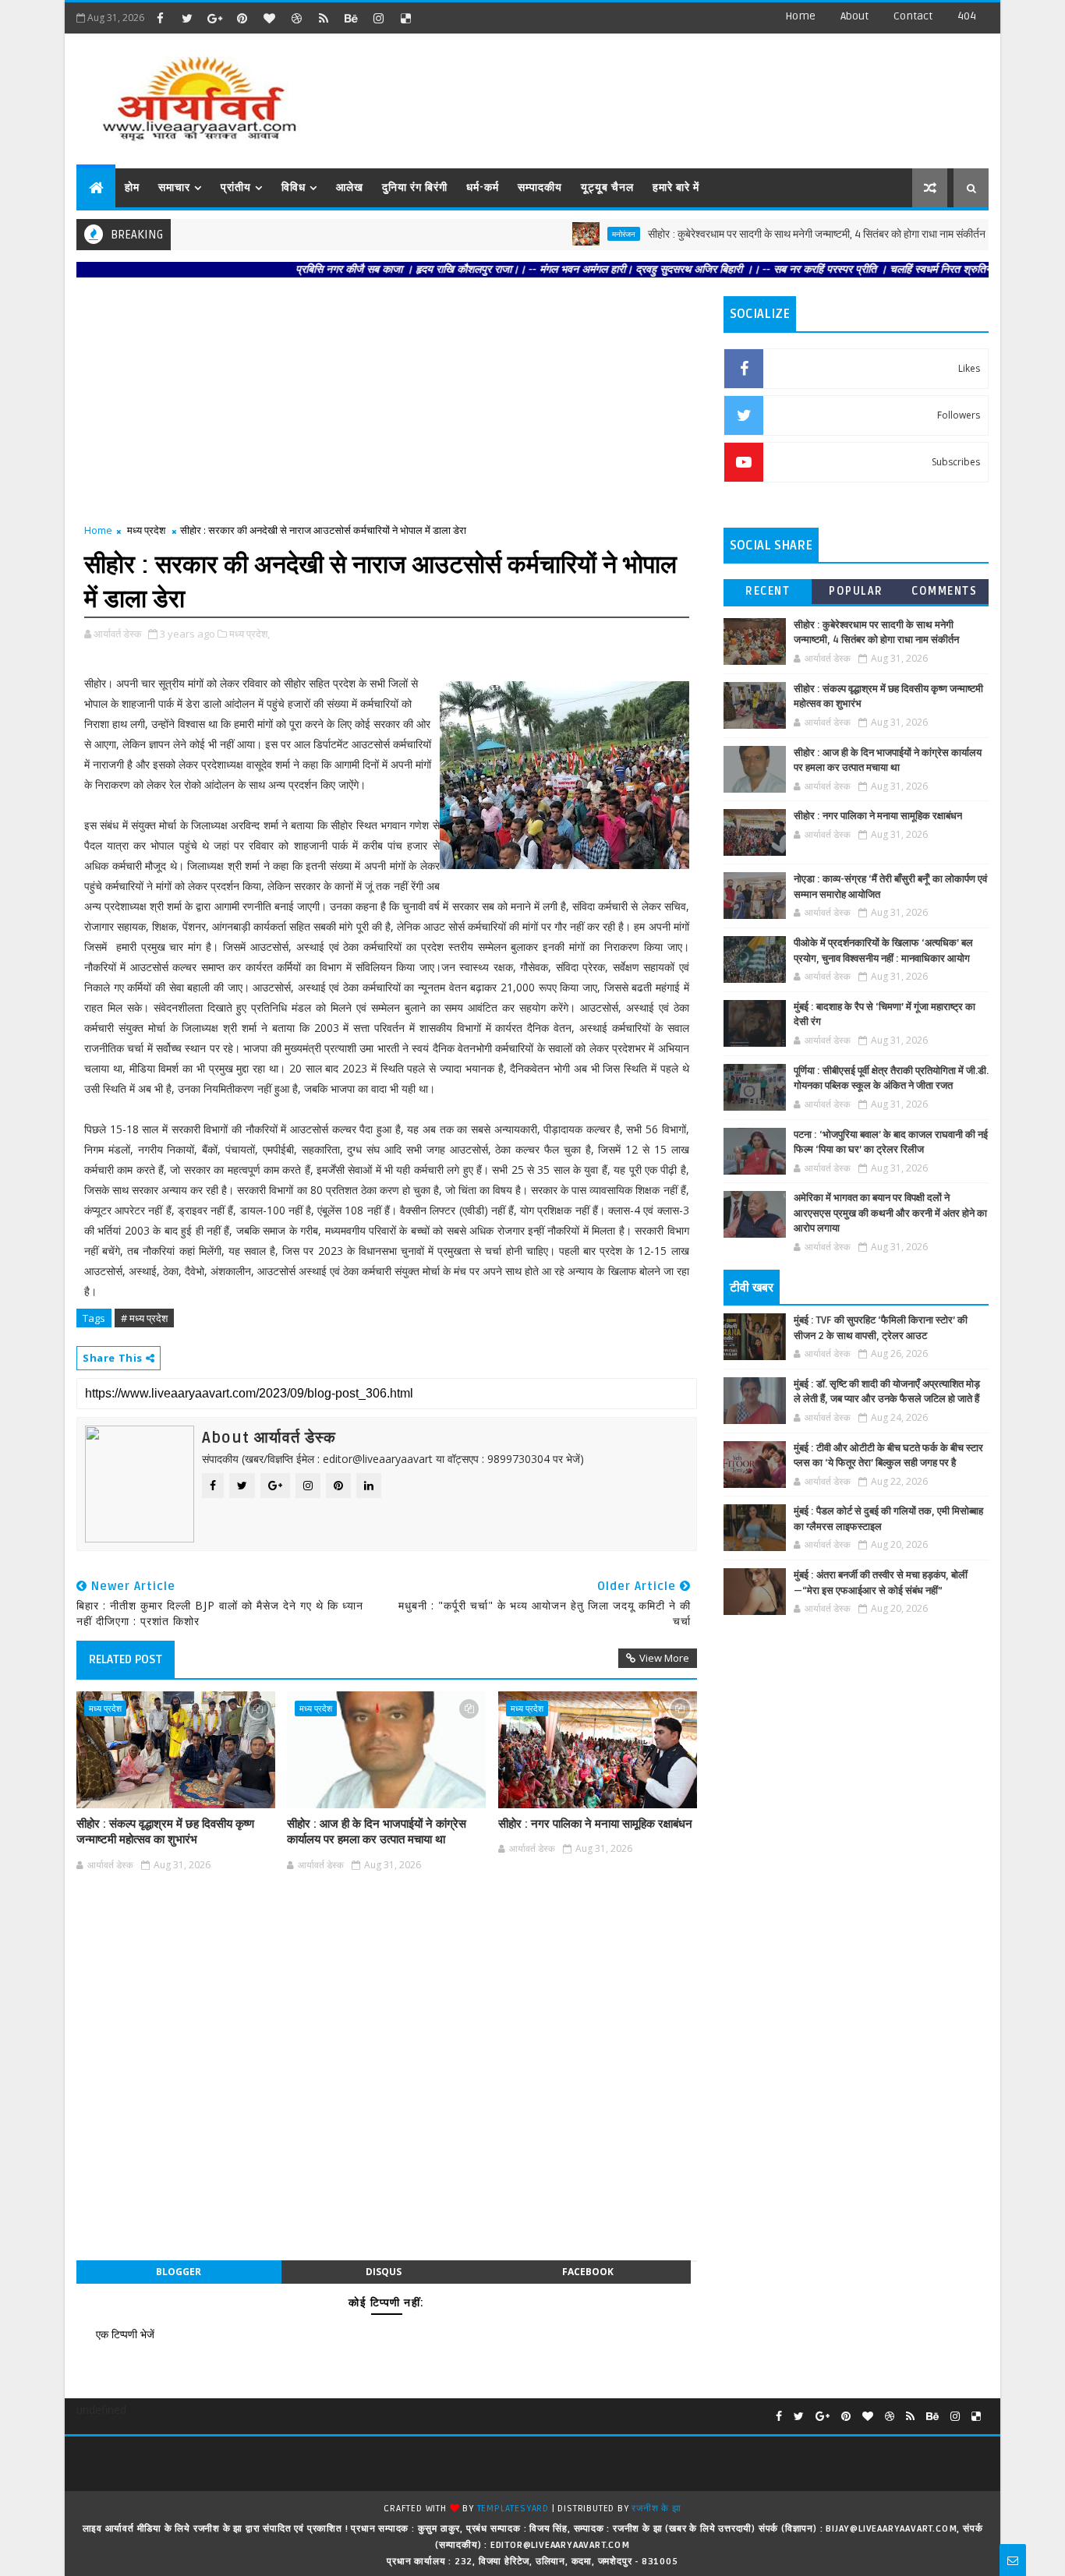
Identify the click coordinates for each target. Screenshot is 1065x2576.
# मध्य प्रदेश (144, 1318)
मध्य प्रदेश (146, 530)
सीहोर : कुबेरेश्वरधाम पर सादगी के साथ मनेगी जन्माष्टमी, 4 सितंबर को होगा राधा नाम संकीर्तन (769, 234)
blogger (179, 2272)
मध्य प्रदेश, (249, 634)
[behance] (351, 18)
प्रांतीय (236, 187)
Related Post (126, 1659)
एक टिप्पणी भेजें (125, 2334)
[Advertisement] (703, 94)
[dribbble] (296, 18)
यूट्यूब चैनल (607, 187)
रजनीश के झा (656, 2509)
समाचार (174, 187)
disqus (384, 2272)
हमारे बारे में (676, 187)
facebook (588, 2272)
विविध (294, 187)
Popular (856, 591)
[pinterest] (242, 18)
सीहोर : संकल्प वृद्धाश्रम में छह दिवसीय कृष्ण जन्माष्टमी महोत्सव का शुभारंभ (165, 1832)
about (854, 16)
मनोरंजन (576, 234)
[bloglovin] (269, 18)
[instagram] (378, 18)
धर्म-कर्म (483, 187)
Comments (944, 591)
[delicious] (405, 18)
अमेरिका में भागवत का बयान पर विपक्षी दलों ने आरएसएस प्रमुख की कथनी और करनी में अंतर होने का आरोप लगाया (890, 1213)
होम (132, 187)
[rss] (324, 18)
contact (913, 16)
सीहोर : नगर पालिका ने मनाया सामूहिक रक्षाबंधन (595, 1824)
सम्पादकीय (540, 187)
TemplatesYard (513, 2509)
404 (967, 16)
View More (664, 1658)
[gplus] (214, 18)
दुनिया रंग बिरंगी (415, 187)
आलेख (350, 187)
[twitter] (187, 18)
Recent (768, 591)
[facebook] (160, 18)
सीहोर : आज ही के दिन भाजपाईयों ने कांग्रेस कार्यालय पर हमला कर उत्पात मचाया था (377, 1832)
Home (800, 16)
